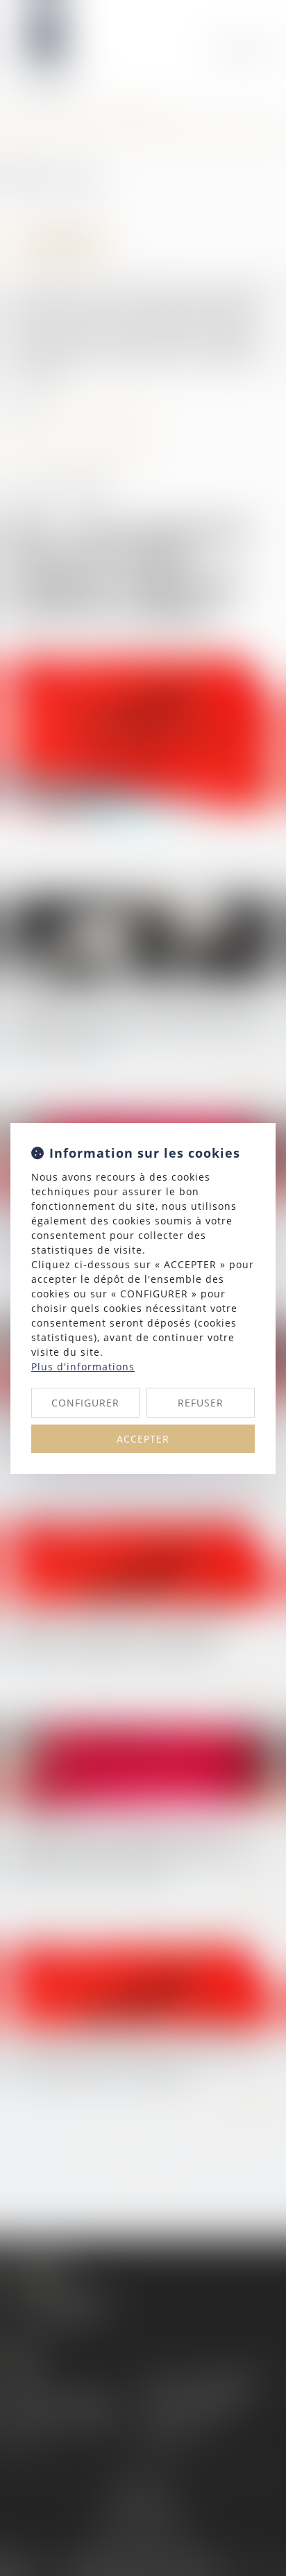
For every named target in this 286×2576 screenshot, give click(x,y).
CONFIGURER (85, 1403)
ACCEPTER (143, 1439)
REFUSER (201, 1403)
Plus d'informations (83, 1367)
